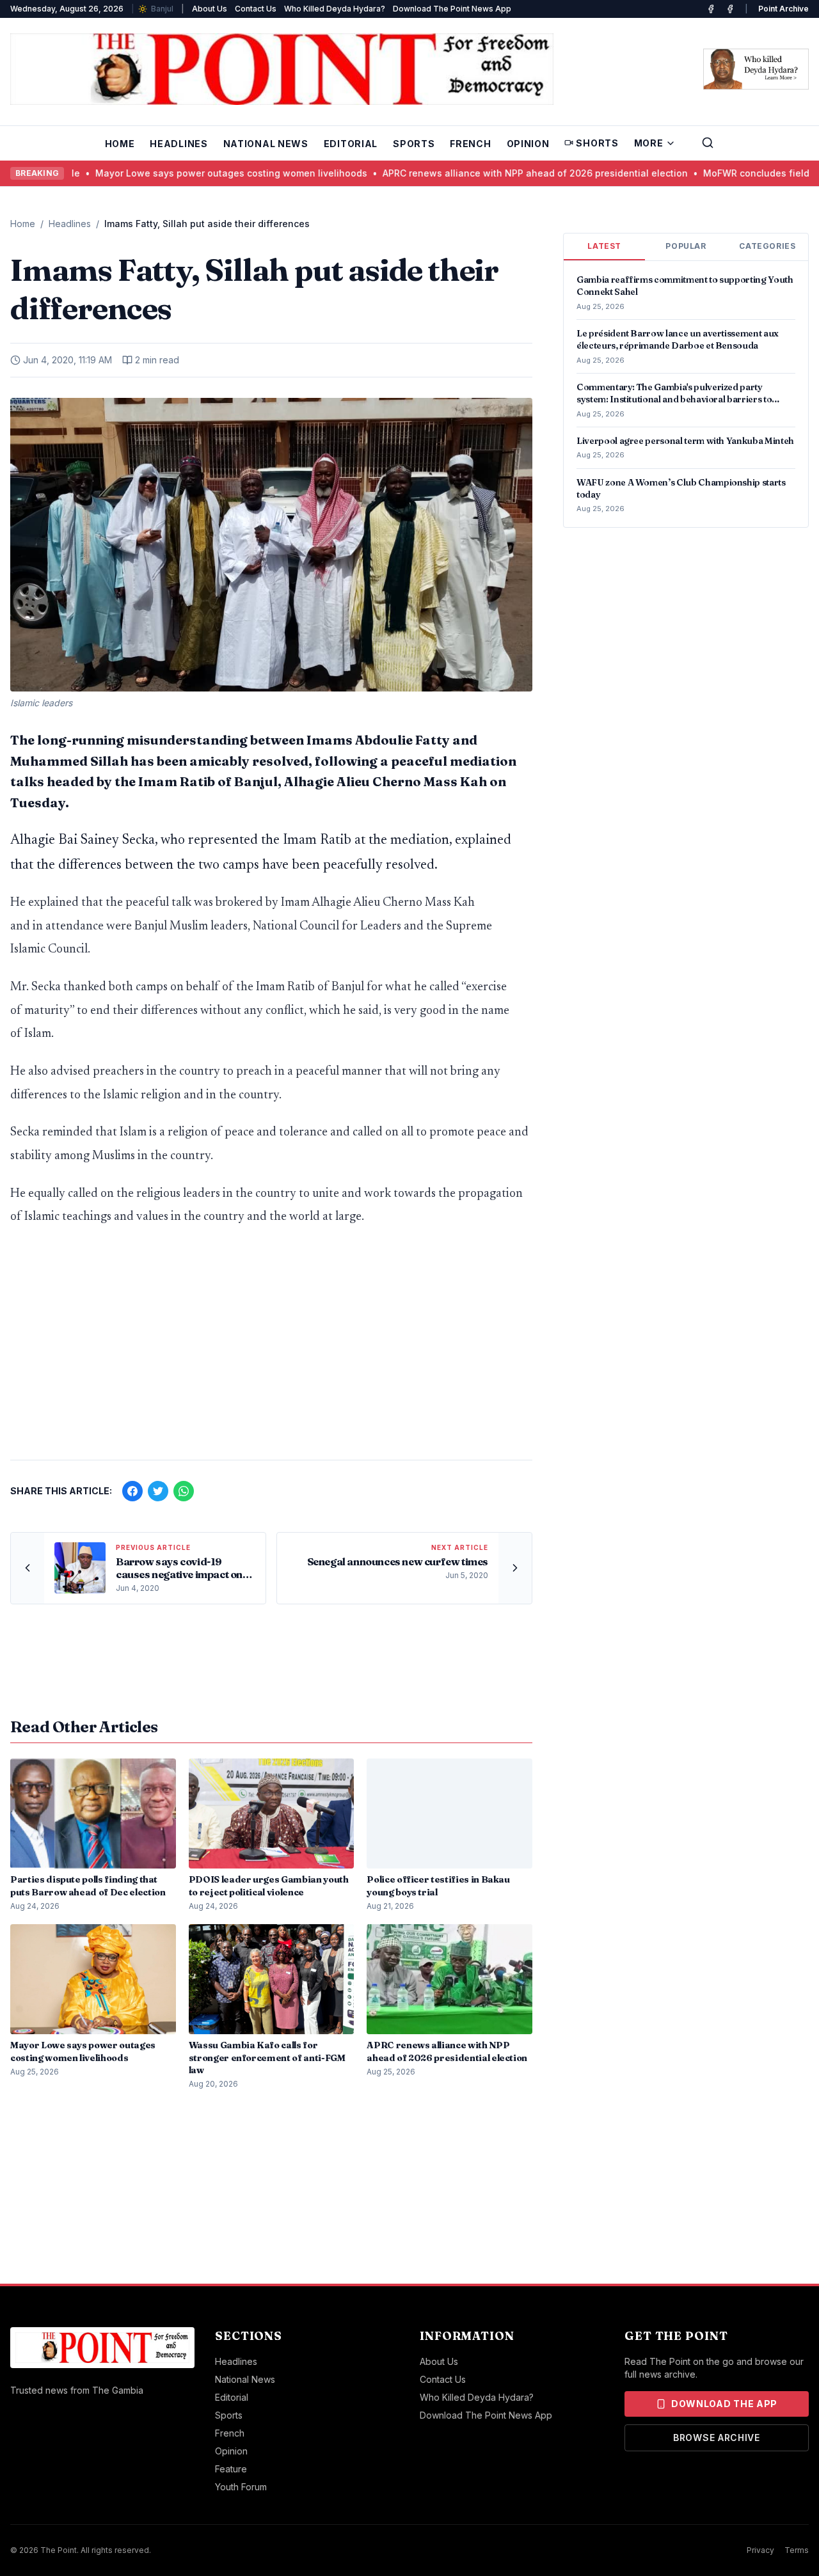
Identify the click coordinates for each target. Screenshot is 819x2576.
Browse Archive (717, 2438)
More (649, 143)
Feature (231, 2469)
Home (120, 144)
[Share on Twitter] (158, 1491)
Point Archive (783, 9)
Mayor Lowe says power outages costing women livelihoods (161, 173)
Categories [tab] (767, 246)
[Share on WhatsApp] (184, 1491)
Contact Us (256, 9)
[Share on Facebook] (132, 1491)
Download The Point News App (452, 9)
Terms (797, 2550)
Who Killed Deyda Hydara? (335, 9)
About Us (210, 9)
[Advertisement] (271, 1350)
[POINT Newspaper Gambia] (711, 9)
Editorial (351, 144)
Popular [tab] (686, 246)
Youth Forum (241, 2487)
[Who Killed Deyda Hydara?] (756, 69)
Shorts (597, 143)
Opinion (528, 144)
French (470, 144)
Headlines (179, 144)
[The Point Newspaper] (730, 9)
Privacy (760, 2550)
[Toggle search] (708, 143)
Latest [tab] (604, 246)
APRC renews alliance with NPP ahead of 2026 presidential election (465, 173)
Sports (414, 144)
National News (266, 144)
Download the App (724, 2404)
